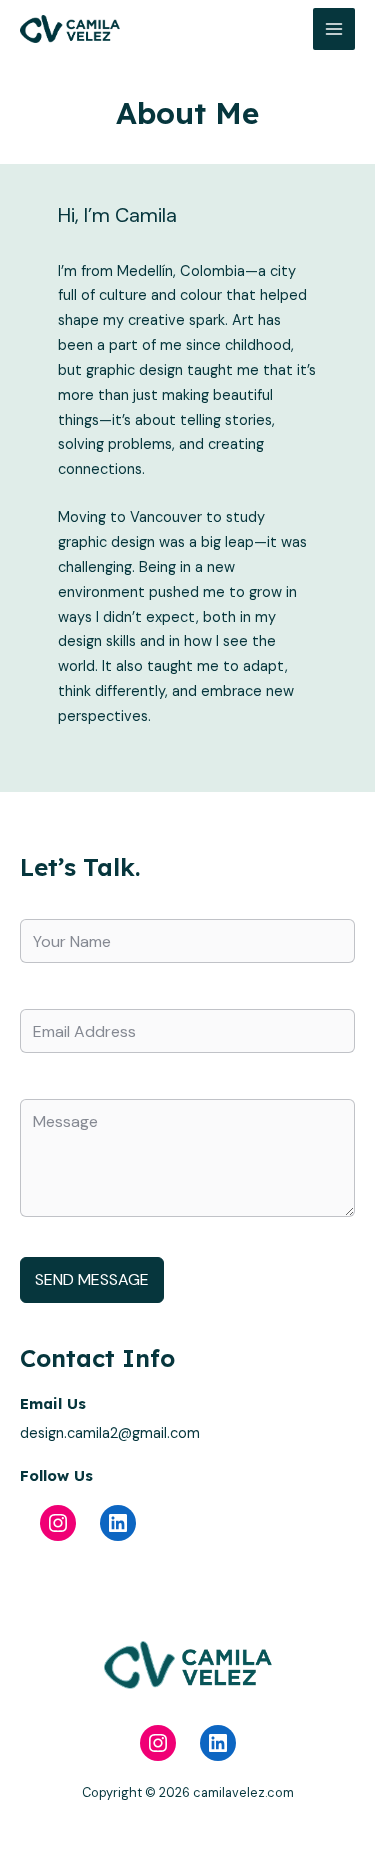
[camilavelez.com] (70, 29)
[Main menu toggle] (334, 29)
